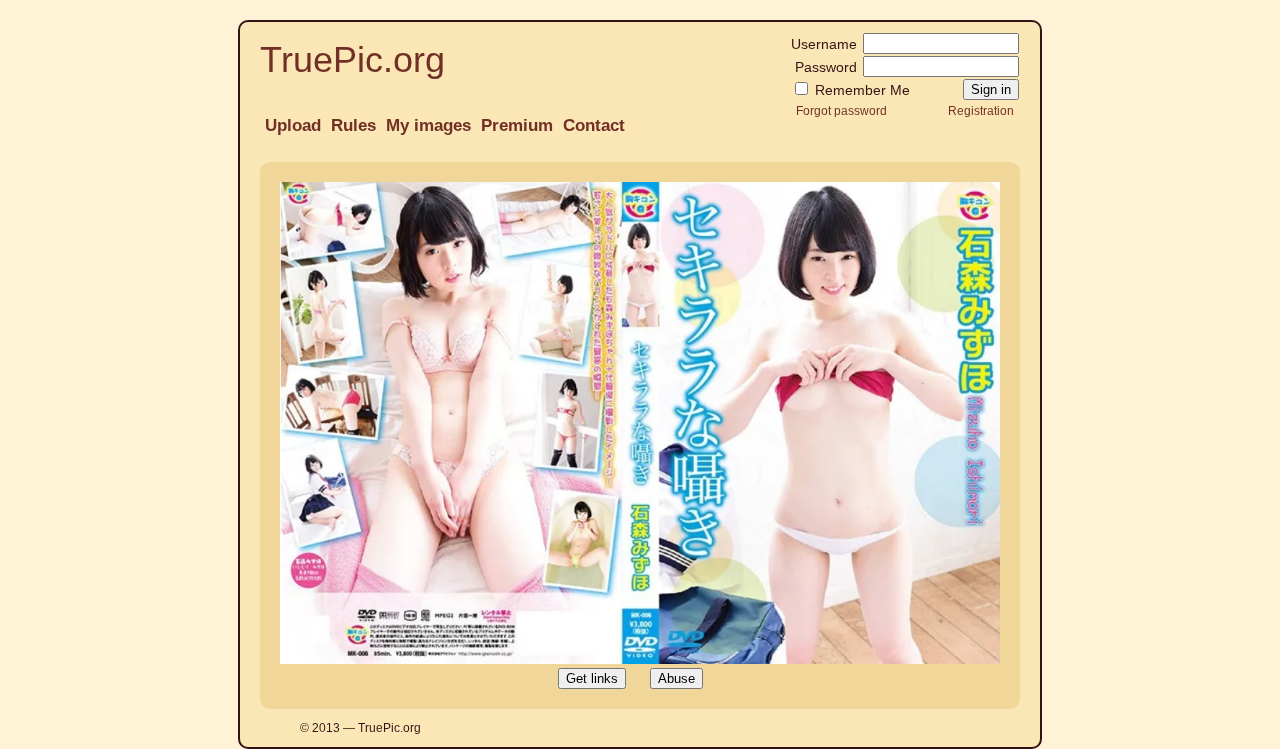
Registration (981, 110)
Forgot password (841, 110)
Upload (293, 125)
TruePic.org (352, 59)
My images (428, 125)
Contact (594, 125)
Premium (517, 125)
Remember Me (860, 90)
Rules (353, 125)
